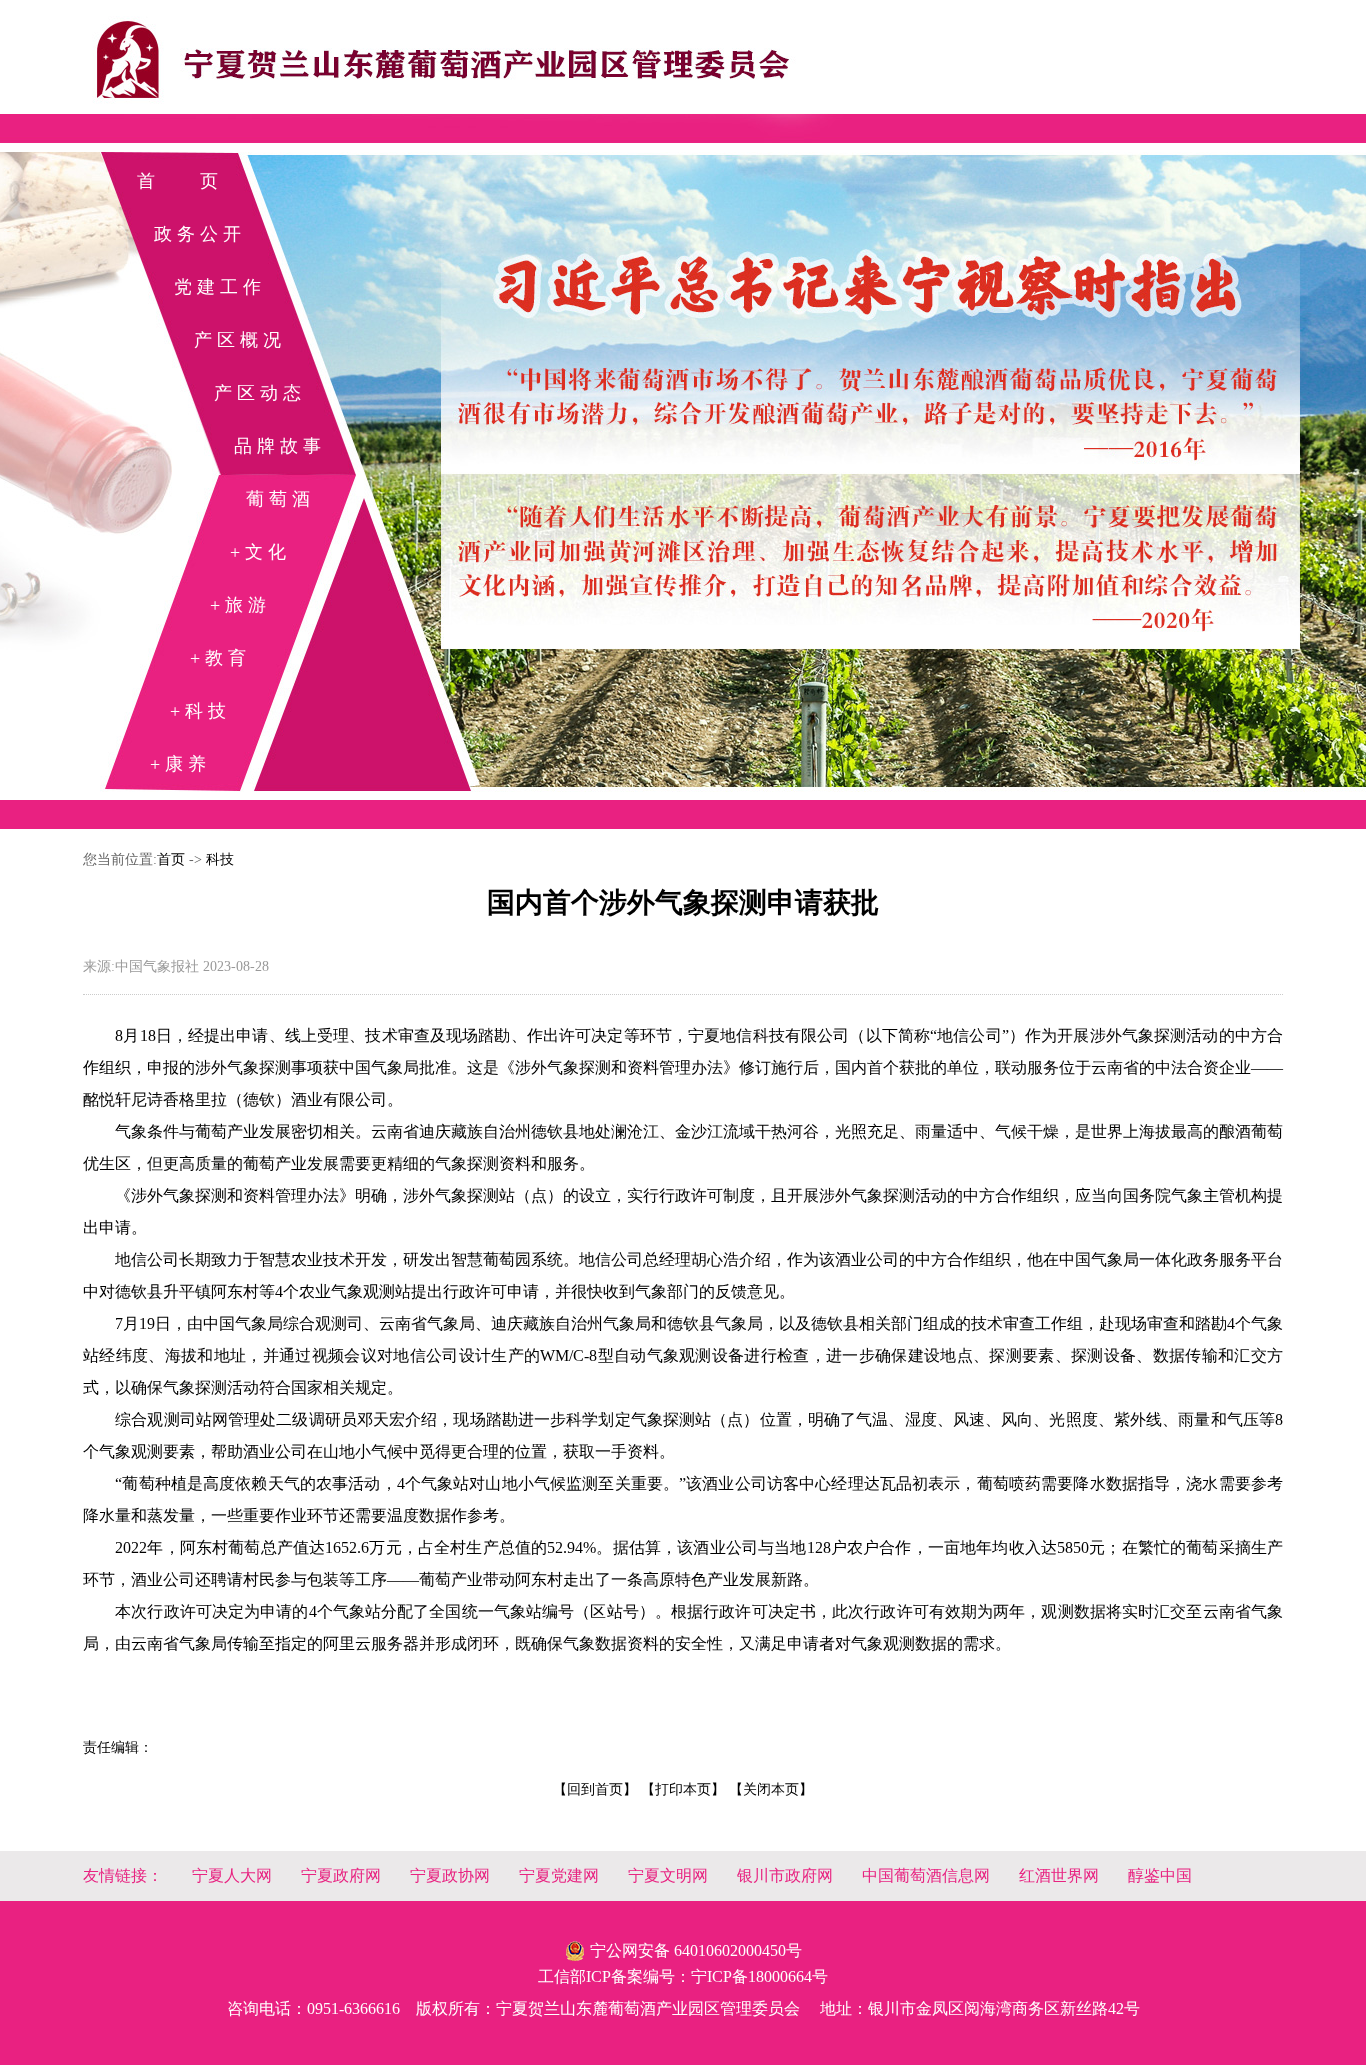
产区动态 (260, 393)
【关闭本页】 (771, 1789)
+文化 (260, 552)
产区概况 (240, 340)
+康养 (180, 764)
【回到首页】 (595, 1789)
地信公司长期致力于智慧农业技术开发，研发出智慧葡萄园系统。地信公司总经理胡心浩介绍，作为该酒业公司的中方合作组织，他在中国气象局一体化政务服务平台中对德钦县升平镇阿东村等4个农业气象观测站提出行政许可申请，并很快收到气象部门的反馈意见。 (683, 1275)
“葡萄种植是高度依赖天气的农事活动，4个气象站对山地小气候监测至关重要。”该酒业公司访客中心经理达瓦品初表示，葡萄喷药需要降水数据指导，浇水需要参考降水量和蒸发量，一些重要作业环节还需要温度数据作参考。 (683, 1499)
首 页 (180, 181)
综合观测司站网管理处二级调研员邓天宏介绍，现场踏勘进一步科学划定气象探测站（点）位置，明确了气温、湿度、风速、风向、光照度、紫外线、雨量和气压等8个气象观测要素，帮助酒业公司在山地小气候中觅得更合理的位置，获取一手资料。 (683, 1435)
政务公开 (200, 234)
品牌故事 (280, 446)
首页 (171, 859)
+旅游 (240, 605)
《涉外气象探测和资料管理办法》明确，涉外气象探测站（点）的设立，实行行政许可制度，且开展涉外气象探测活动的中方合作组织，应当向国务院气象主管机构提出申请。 (683, 1211)
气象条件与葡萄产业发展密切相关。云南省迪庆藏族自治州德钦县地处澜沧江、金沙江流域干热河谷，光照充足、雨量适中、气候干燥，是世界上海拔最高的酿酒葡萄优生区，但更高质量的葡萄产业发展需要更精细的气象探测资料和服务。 (683, 1147)
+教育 (220, 658)
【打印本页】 (683, 1789)
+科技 (200, 711)
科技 (220, 859)
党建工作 (220, 287)
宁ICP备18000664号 (759, 1976)
